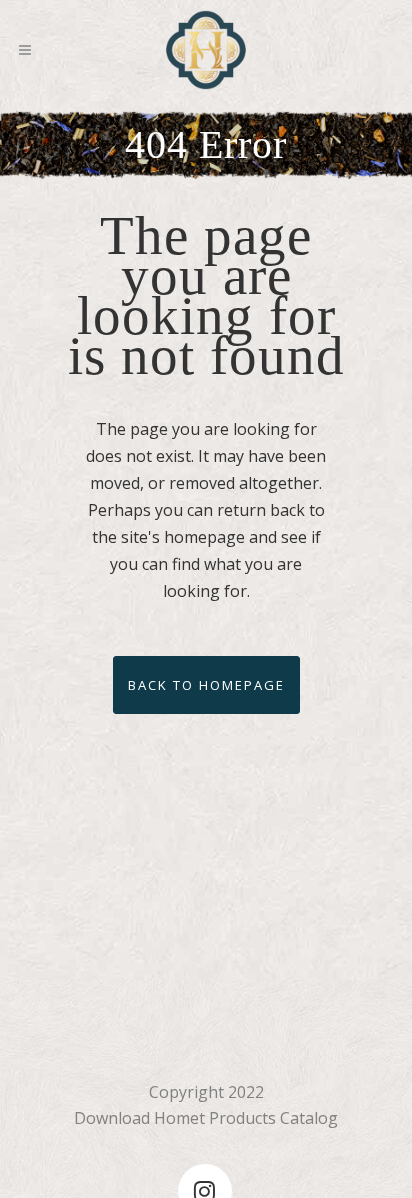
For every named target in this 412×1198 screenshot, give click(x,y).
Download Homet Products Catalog (206, 1118)
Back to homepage (206, 685)
